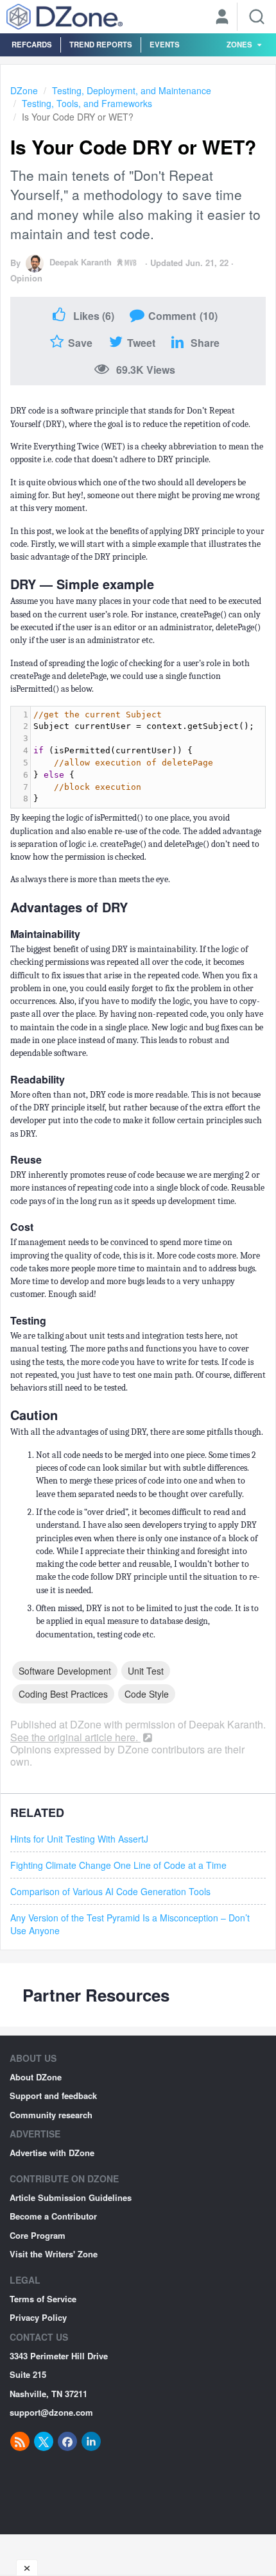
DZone (24, 90)
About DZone (36, 2077)
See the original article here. (75, 1737)
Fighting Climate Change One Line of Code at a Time (118, 1865)
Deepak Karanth (81, 262)
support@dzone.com (51, 2412)
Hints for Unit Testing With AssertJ (79, 1839)
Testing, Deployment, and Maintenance (132, 90)
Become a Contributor (53, 2216)
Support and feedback (53, 2095)
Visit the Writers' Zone (54, 2254)
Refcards (32, 44)
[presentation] (148, 757)
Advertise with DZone (52, 2153)
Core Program (38, 2235)
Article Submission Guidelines (71, 2197)
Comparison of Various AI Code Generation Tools (110, 1891)
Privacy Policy (38, 2317)
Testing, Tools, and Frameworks (87, 103)
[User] (222, 18)
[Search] (257, 17)
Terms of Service (43, 2299)
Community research (51, 2115)
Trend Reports (101, 44)
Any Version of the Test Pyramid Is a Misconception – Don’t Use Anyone (130, 1924)
